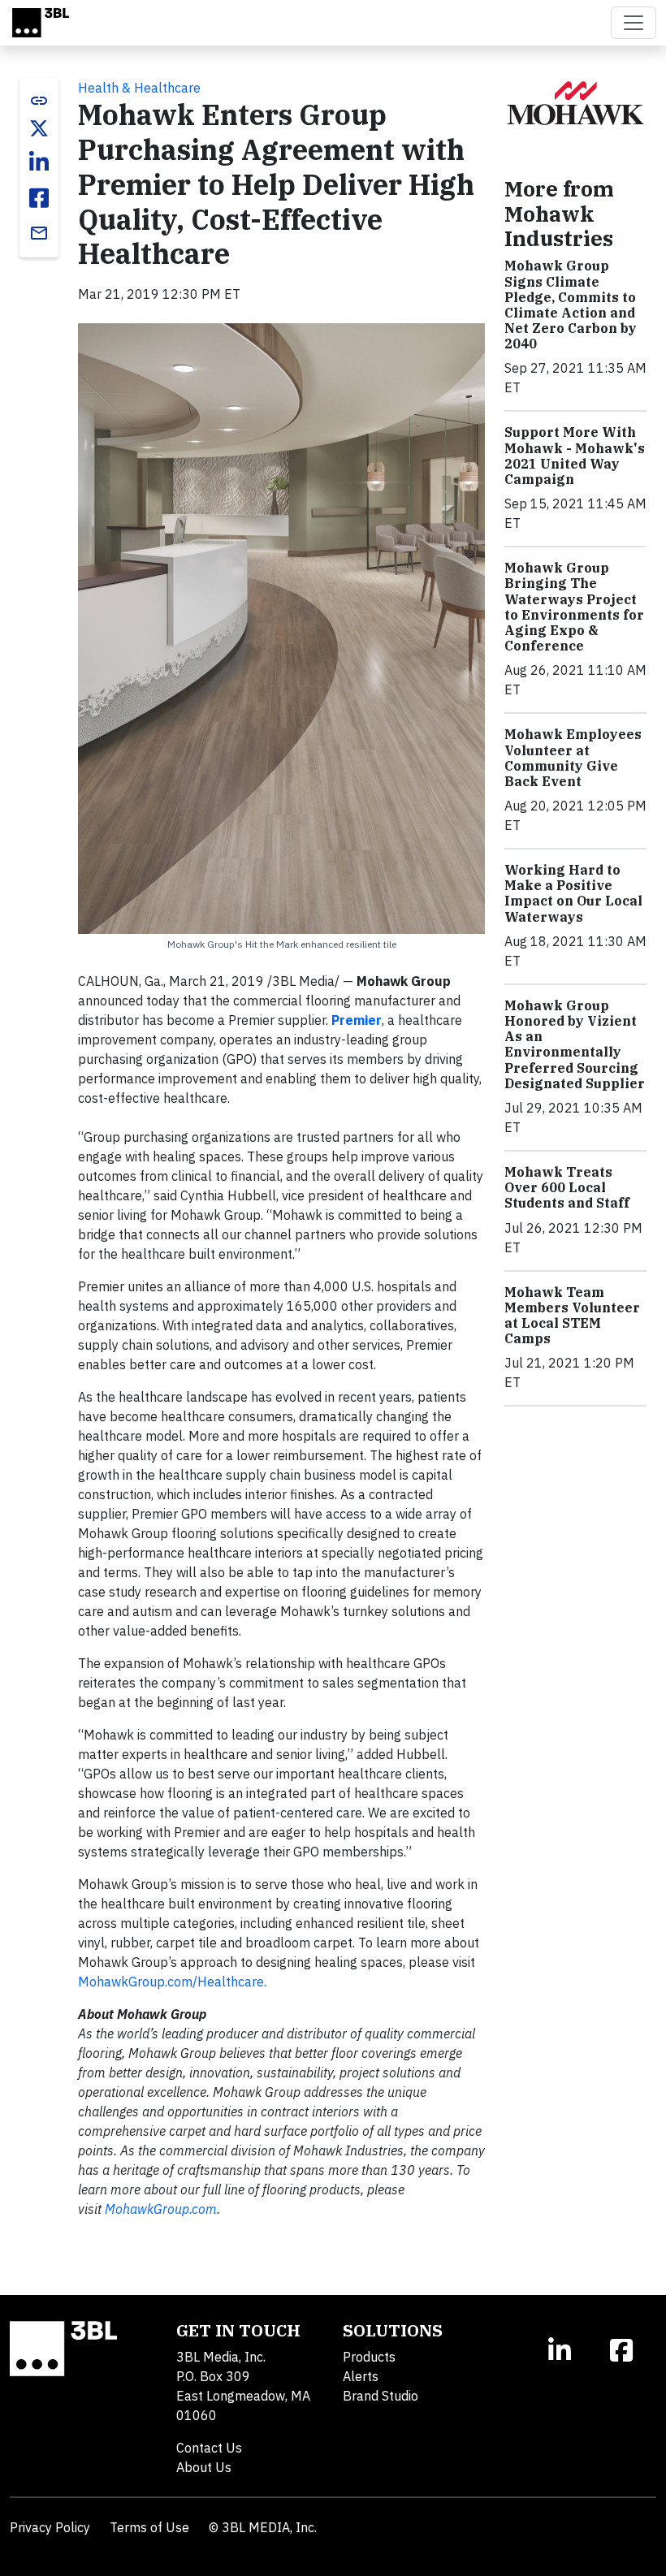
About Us (204, 2467)
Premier (357, 1020)
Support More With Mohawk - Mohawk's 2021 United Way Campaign (575, 456)
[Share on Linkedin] (39, 162)
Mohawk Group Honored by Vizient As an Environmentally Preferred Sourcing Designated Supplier (575, 1044)
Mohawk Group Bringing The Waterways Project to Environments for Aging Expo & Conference (574, 607)
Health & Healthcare (139, 88)
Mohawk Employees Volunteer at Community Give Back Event (573, 758)
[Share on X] (39, 128)
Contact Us (209, 2448)
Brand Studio (381, 2396)
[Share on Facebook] (39, 198)
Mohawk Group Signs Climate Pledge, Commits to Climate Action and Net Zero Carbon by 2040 (571, 305)
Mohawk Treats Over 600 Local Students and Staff (567, 1187)
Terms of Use (149, 2527)
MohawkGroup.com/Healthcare (171, 1982)
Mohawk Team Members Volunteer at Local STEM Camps (572, 1316)
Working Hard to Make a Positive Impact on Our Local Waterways (573, 893)
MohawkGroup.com (161, 2209)
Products (369, 2357)
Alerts (361, 2376)
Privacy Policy (50, 2527)
